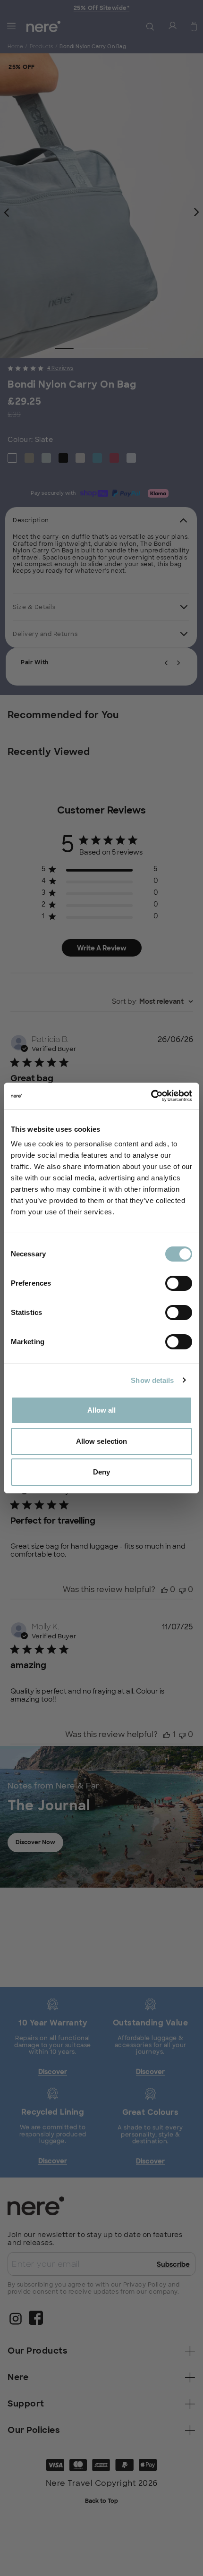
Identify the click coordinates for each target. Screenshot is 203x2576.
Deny (101, 1472)
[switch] (179, 1283)
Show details (152, 1380)
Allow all (102, 1410)
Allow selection (102, 1441)
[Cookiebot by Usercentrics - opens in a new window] (151, 1096)
